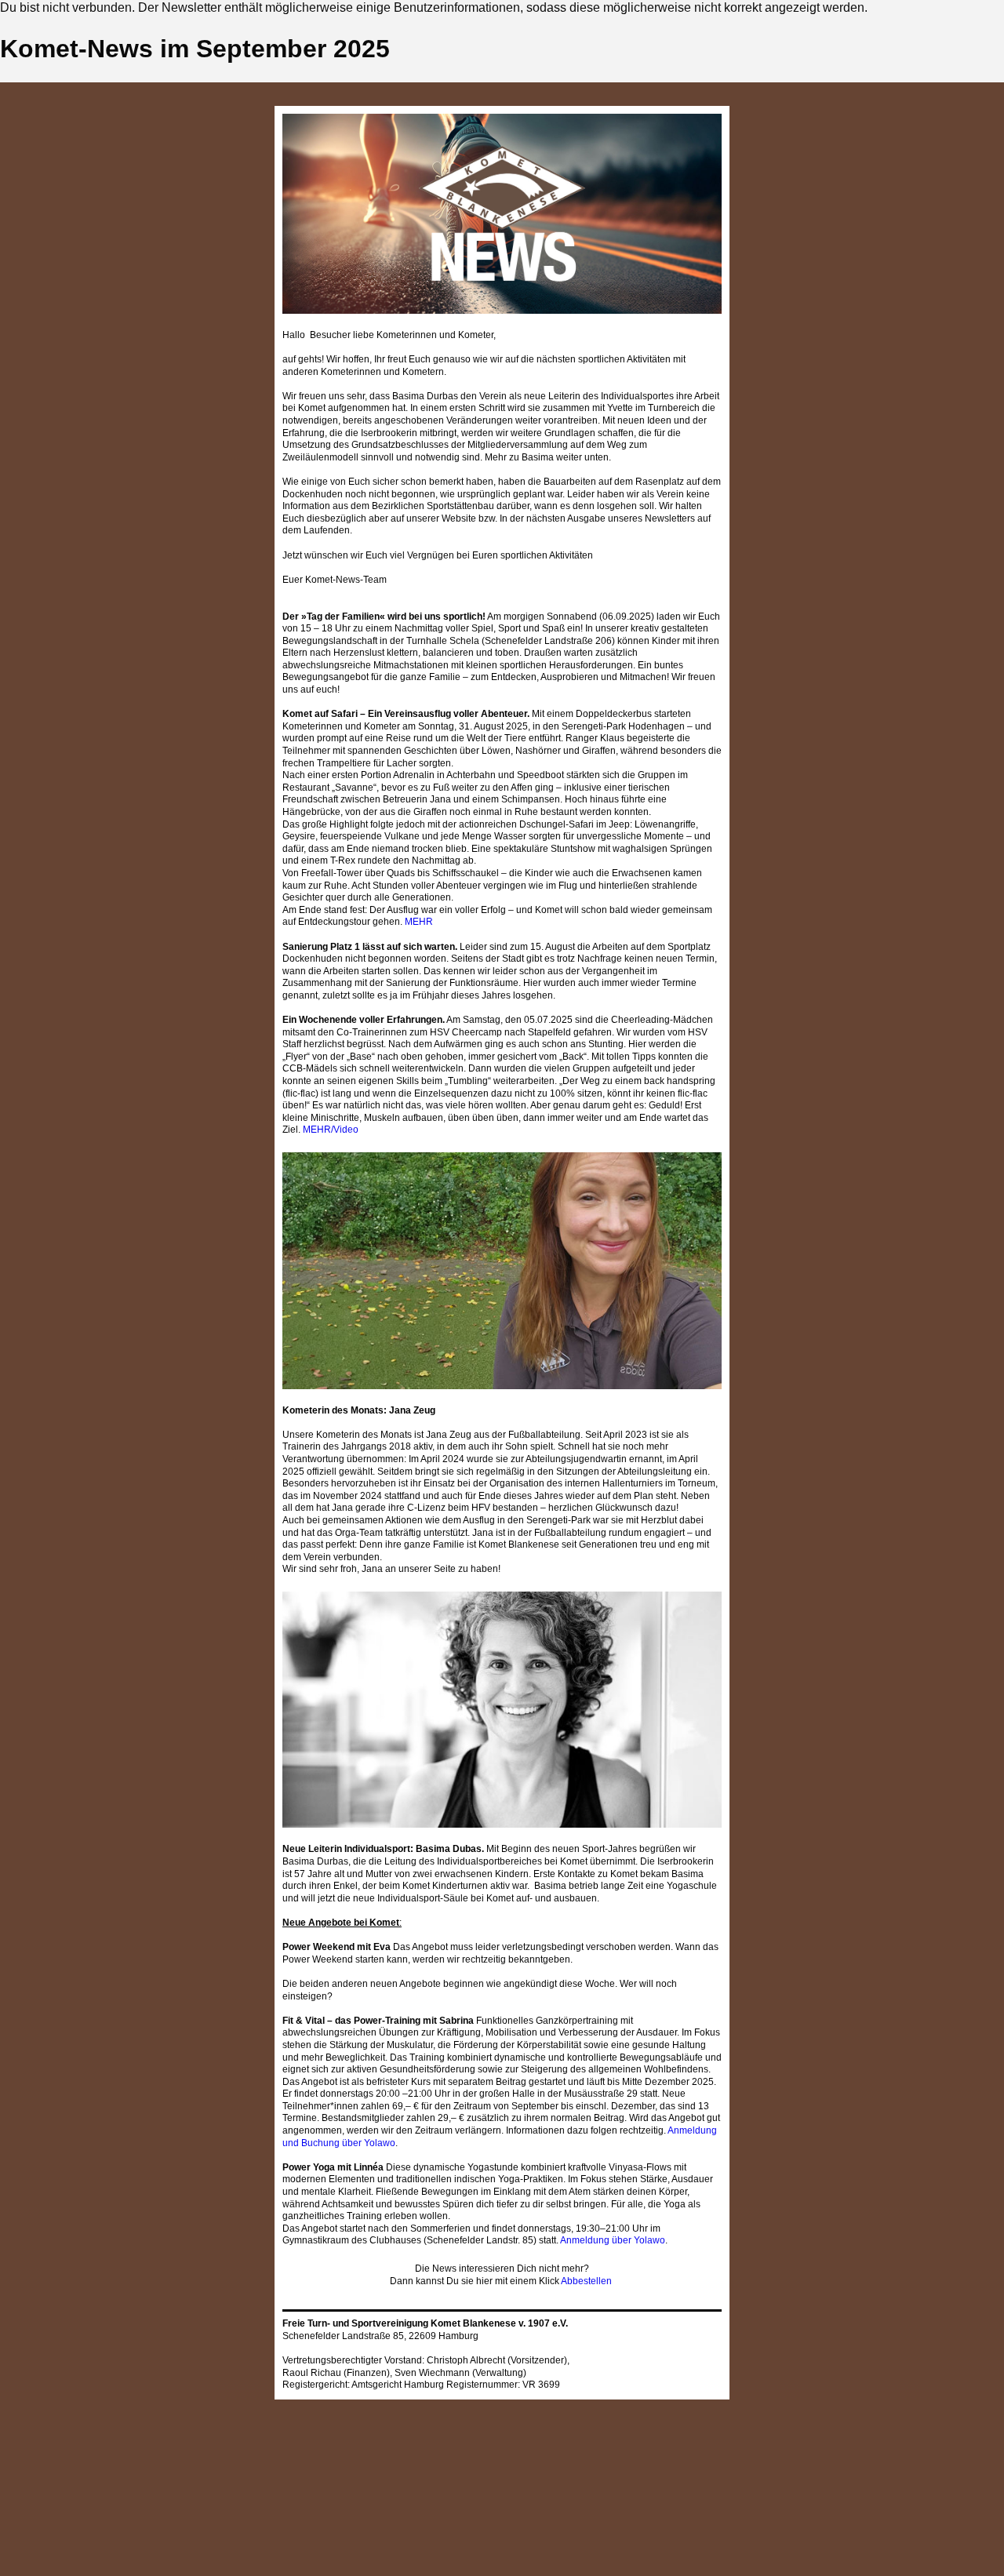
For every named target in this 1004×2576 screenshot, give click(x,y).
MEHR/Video (331, 1130)
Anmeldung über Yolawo (613, 2240)
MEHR (419, 922)
